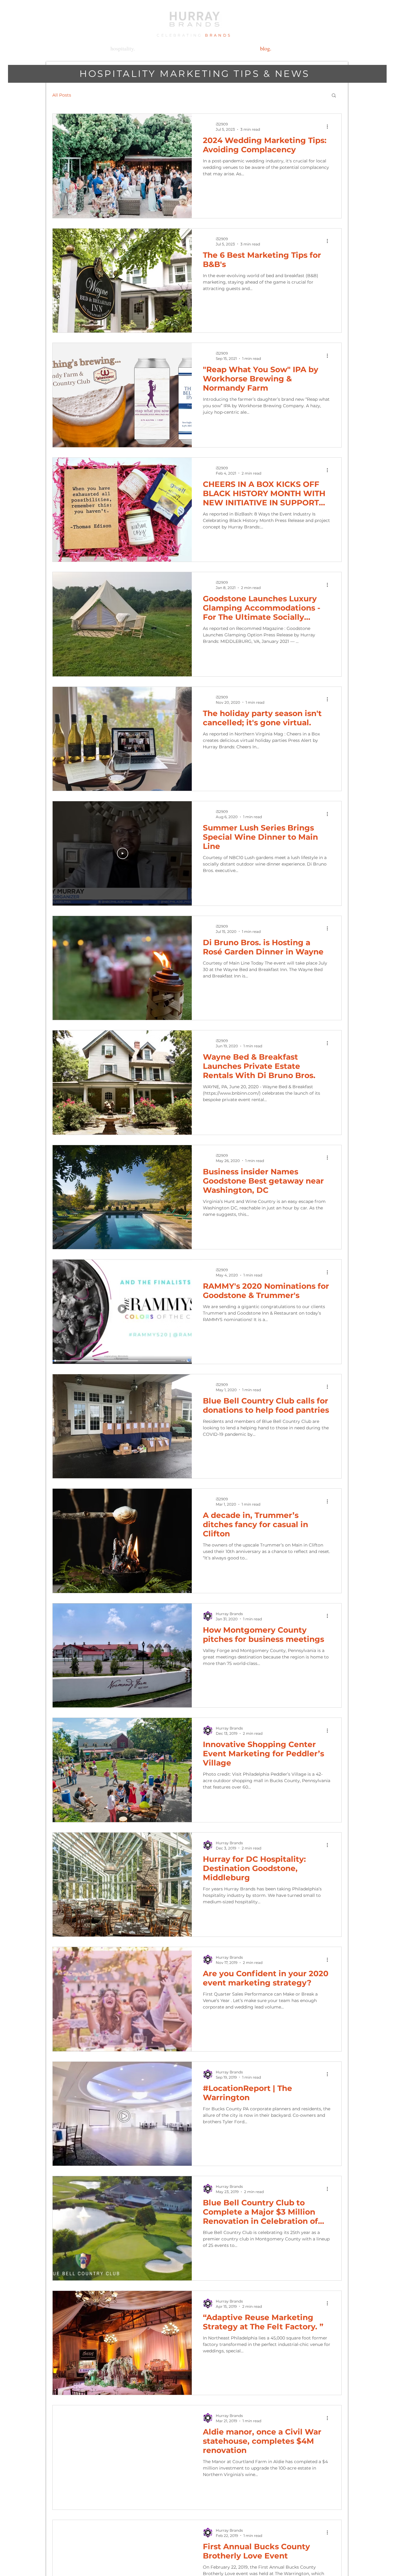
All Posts (62, 95)
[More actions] (329, 126)
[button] (334, 96)
